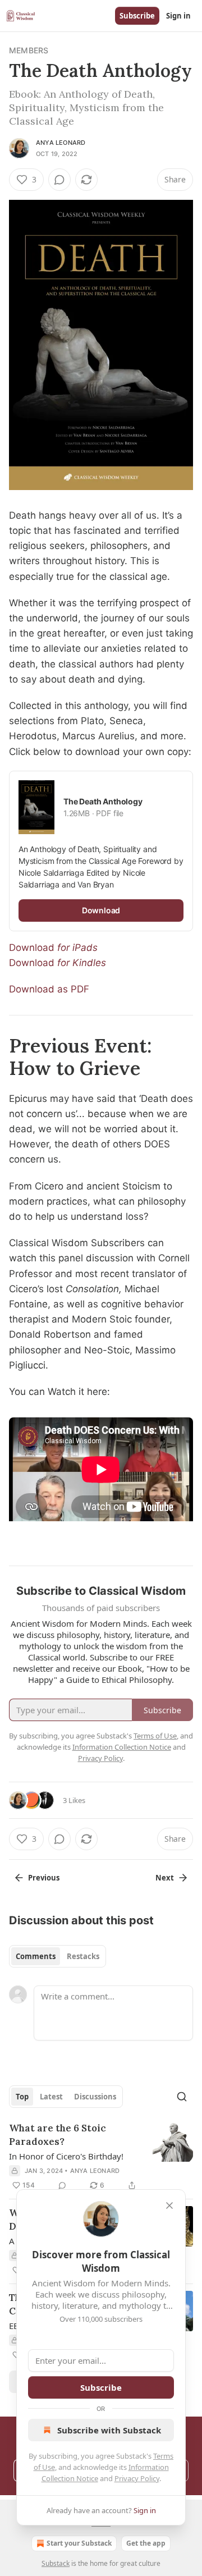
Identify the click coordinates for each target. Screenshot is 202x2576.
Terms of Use (155, 1736)
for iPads (77, 948)
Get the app (146, 2543)
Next (165, 1878)
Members (29, 50)
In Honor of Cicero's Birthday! (66, 2156)
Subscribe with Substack (109, 2430)
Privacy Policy (137, 2478)
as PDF (73, 989)
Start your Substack (79, 2543)
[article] (101, 2157)
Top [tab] (22, 2097)
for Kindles (82, 963)
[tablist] (58, 1956)
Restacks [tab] (83, 1956)
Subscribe (137, 16)
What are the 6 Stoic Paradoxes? (58, 2135)
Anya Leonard (61, 143)
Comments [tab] (36, 1956)
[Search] (182, 2097)
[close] (169, 2206)
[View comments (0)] (59, 180)
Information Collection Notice (122, 1747)
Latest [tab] (51, 2097)
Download (33, 948)
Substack (56, 2563)
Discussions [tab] (95, 2097)
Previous (44, 1878)
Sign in (178, 16)
